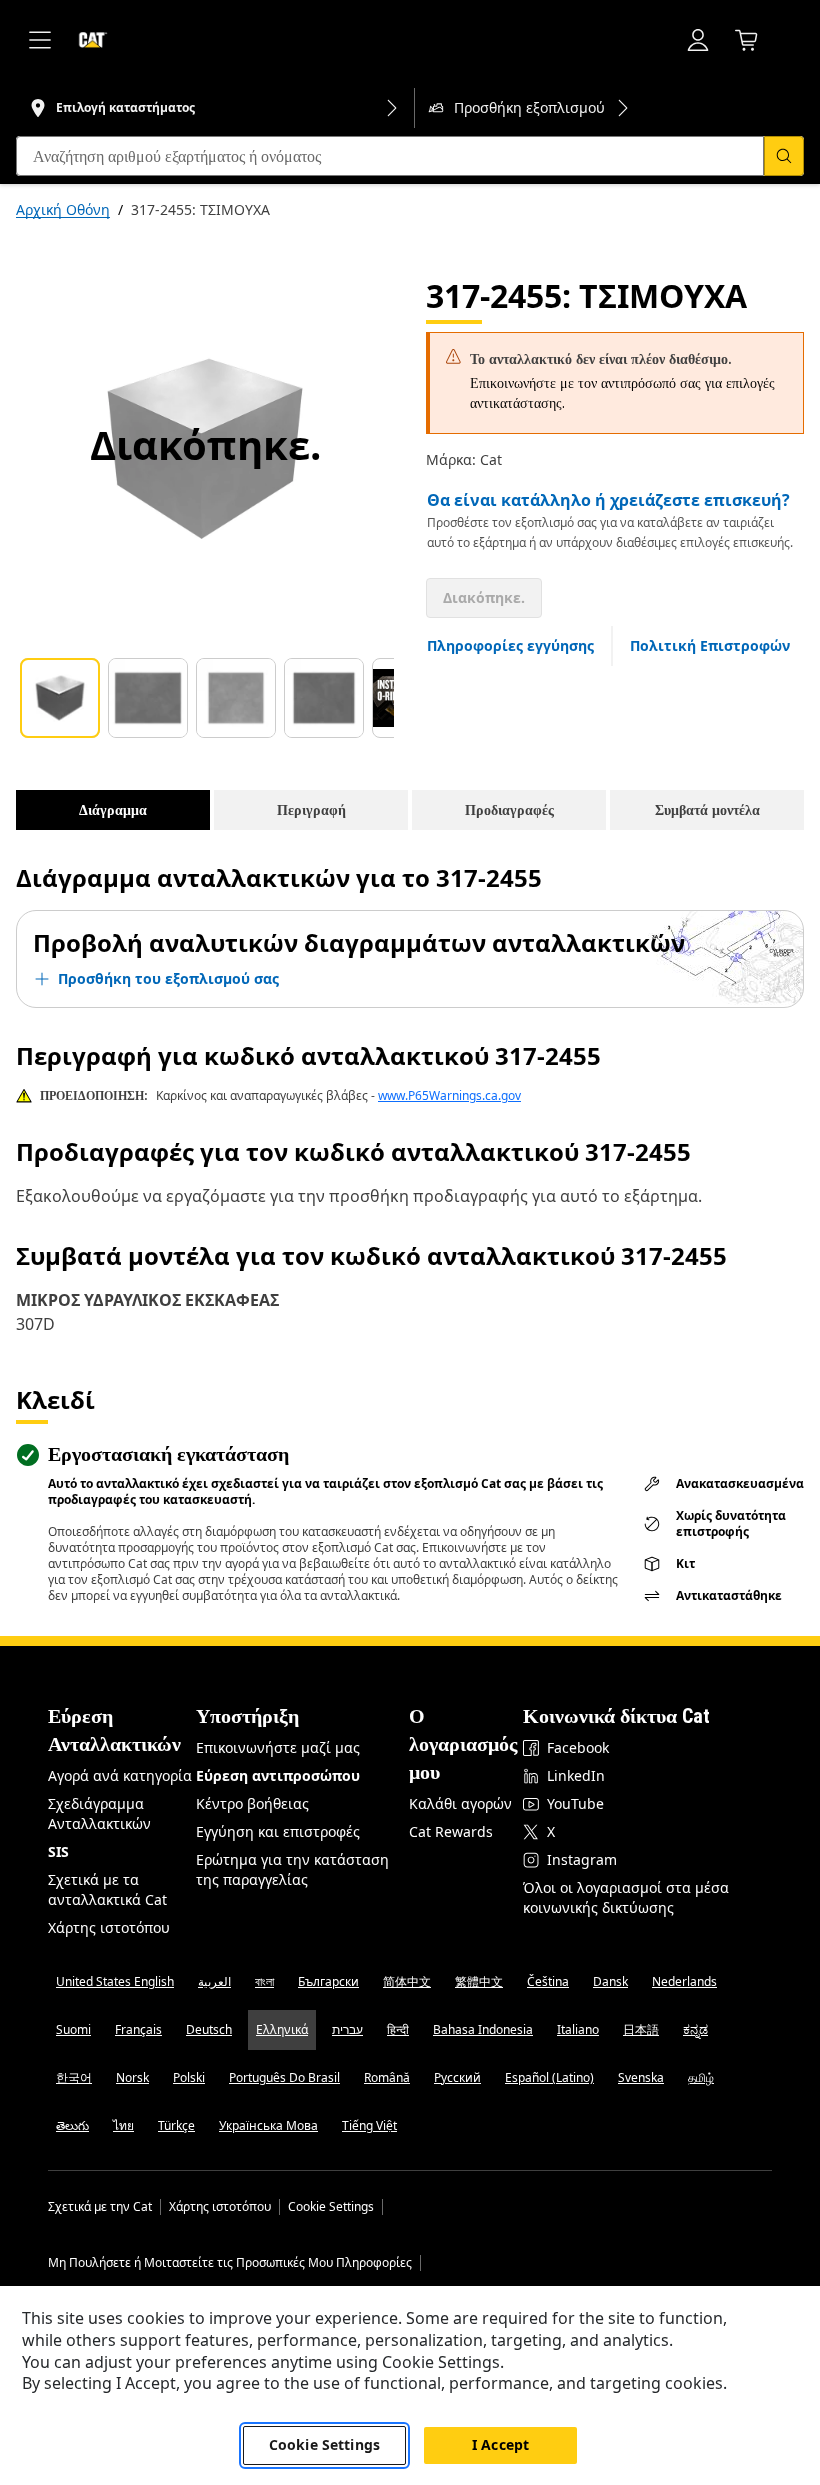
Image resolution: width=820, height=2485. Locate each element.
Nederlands (684, 1981)
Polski (189, 2077)
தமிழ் (701, 2077)
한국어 (74, 2077)
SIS (58, 1851)
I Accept (500, 2444)
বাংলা (264, 1981)
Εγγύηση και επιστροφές (278, 1831)
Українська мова (268, 2125)
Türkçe (176, 2125)
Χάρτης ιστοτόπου (109, 1927)
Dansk (610, 1981)
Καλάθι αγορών (460, 1803)
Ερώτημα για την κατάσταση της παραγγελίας (292, 1869)
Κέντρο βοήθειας (252, 1803)
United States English (115, 1981)
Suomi (73, 2029)
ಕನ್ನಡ (695, 2029)
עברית (347, 2029)
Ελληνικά (282, 2029)
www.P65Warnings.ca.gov (449, 1095)
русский (457, 2077)
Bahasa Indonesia (483, 2029)
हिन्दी (398, 2029)
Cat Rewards (451, 1831)
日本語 (641, 2029)
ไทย (123, 2125)
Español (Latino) (549, 2077)
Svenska (641, 2077)
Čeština (548, 1981)
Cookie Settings (331, 2207)
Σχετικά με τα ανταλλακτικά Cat (107, 1889)
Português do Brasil (284, 2077)
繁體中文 (479, 1981)
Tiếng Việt (369, 2125)
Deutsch (209, 2029)
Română (387, 2077)
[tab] (60, 698)
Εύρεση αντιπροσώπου (278, 1775)
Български (328, 1981)
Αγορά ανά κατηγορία (120, 1775)
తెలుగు (72, 2125)
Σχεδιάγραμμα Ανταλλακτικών (99, 1813)
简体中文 (407, 1981)
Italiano (578, 2029)
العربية (214, 1981)
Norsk (132, 2077)
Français (138, 2029)
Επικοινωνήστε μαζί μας (278, 1747)
